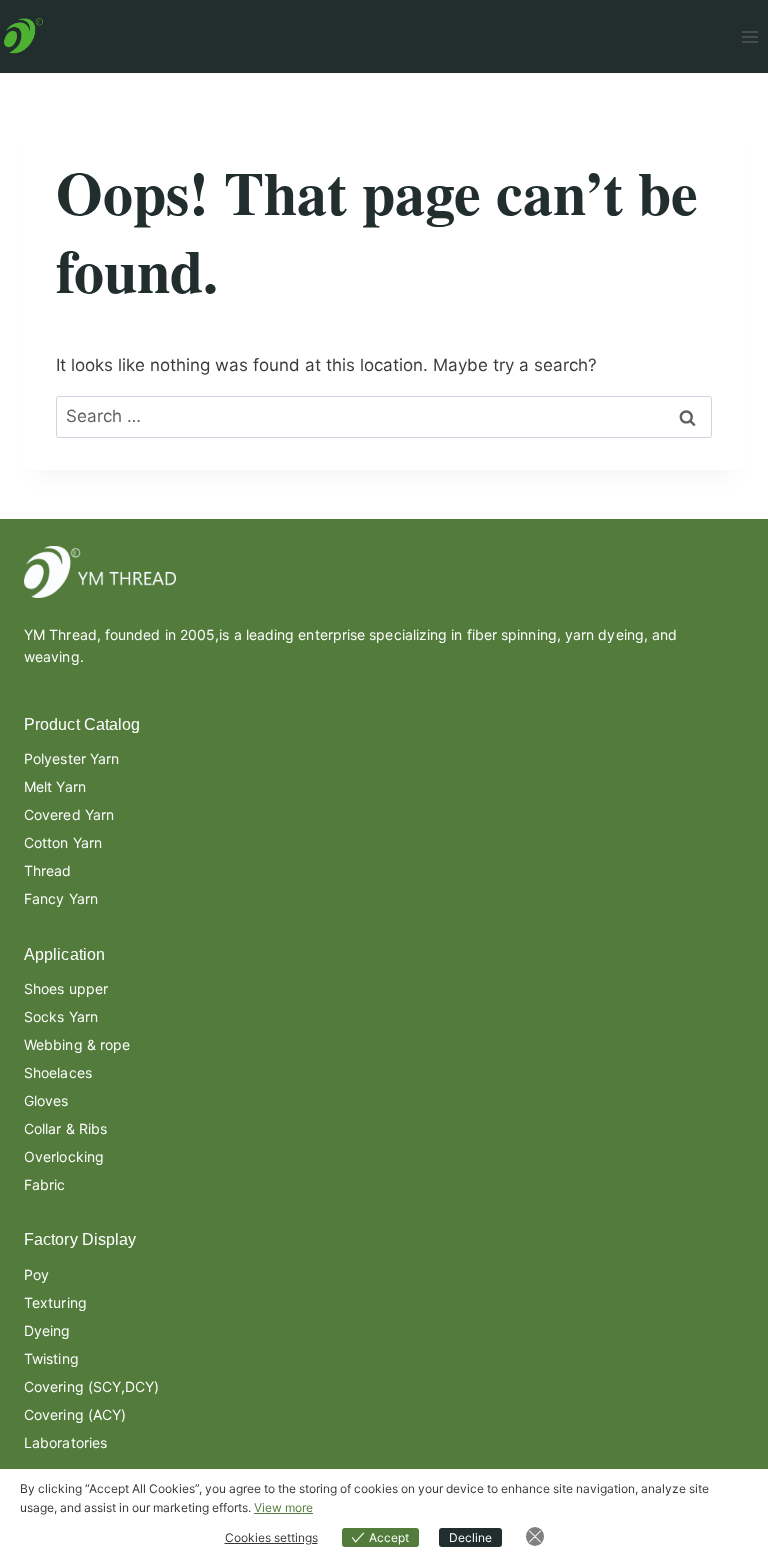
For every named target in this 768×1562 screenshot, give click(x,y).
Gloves (46, 1100)
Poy (36, 1274)
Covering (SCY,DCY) (92, 1386)
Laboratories (65, 1442)
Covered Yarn (69, 814)
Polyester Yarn (71, 758)
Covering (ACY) (75, 1414)
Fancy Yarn (61, 898)
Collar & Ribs (65, 1128)
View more (283, 1507)
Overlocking (64, 1156)
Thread (48, 870)
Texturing (55, 1302)
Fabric (45, 1184)
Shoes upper (66, 988)
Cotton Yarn (63, 842)
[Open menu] (749, 36)
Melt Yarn (55, 786)
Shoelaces (58, 1072)
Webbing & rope (77, 1044)
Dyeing (47, 1330)
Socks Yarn (61, 1016)
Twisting (51, 1358)
